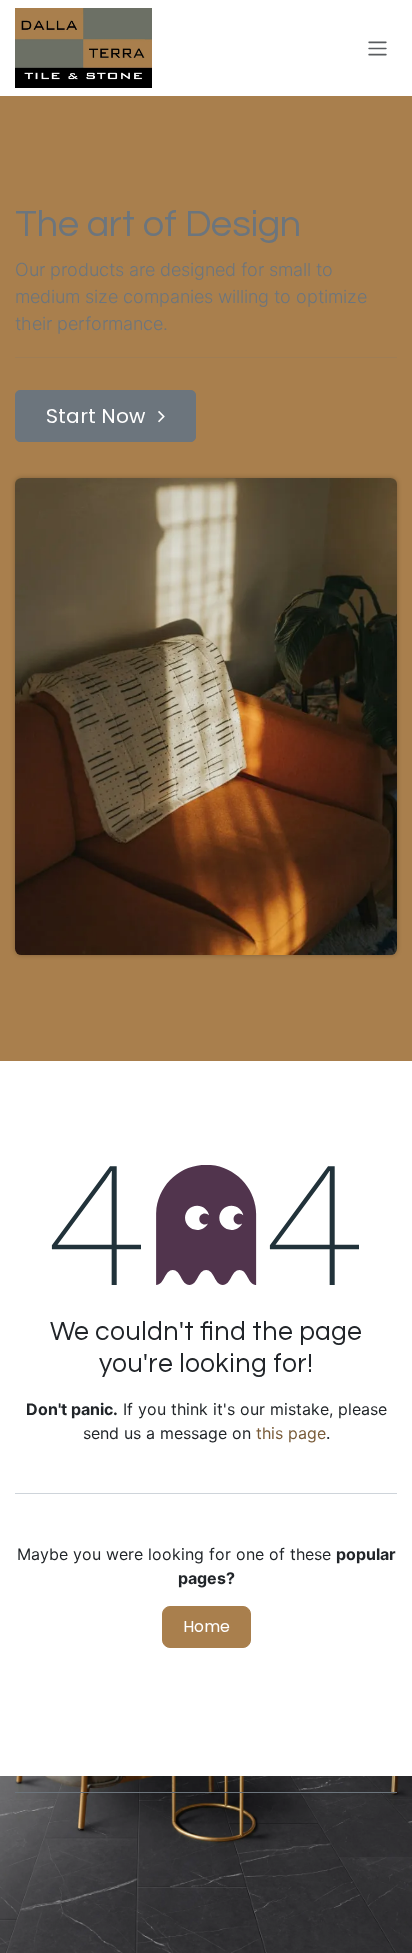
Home (206, 1626)
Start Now (98, 416)
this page (291, 1433)
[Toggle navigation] (377, 47)
